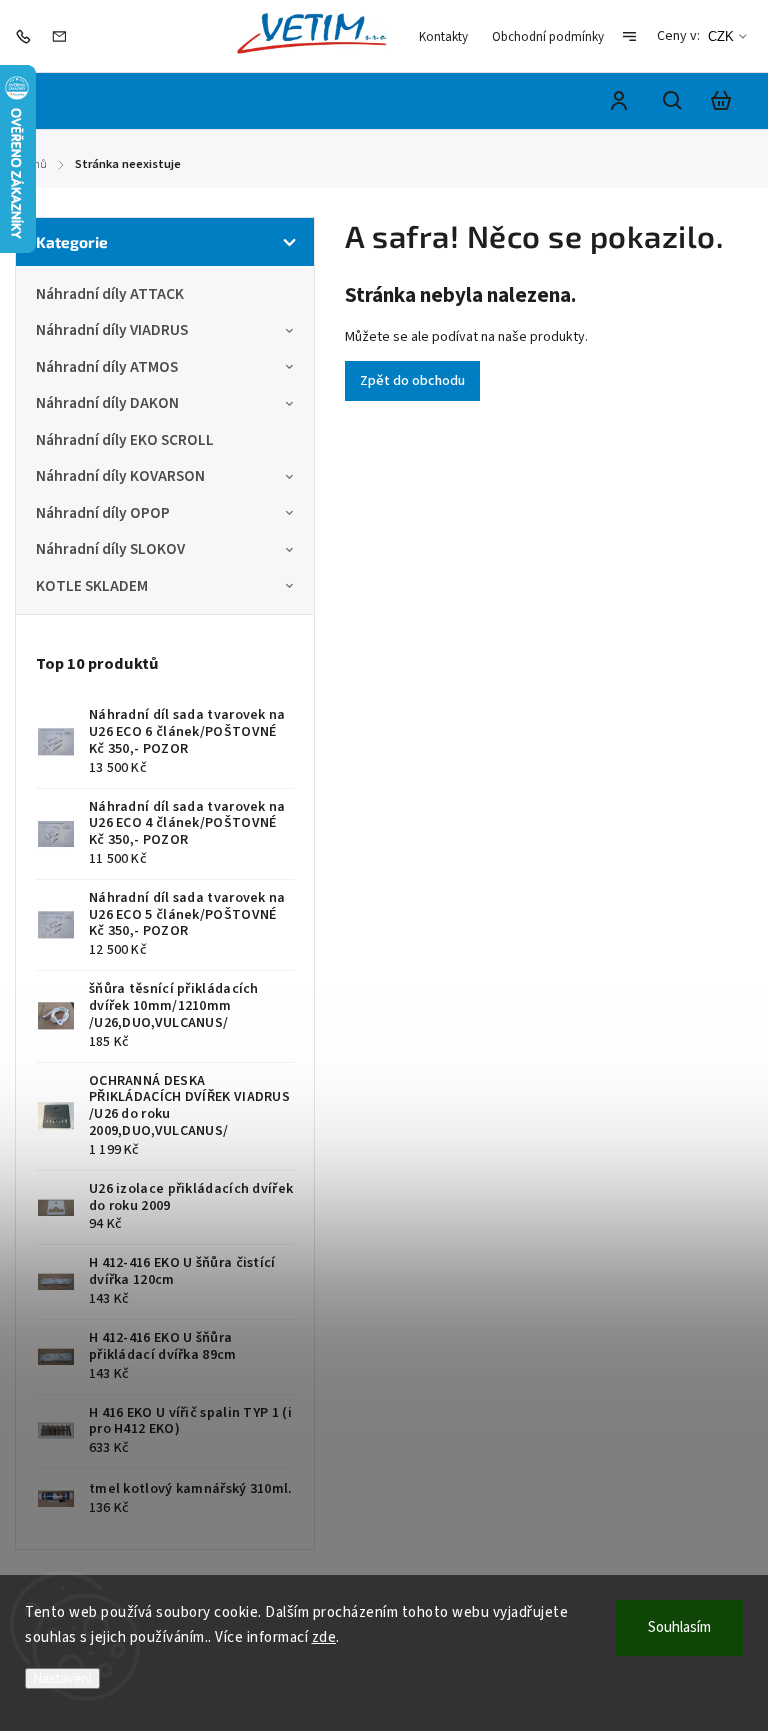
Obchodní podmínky (548, 37)
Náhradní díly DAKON (107, 403)
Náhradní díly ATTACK (110, 294)
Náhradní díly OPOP (103, 513)
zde (324, 1637)
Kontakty (443, 37)
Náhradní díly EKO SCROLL (125, 440)
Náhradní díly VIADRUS (112, 330)
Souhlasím (679, 1627)
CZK (721, 36)
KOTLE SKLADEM (92, 586)
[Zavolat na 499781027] (28, 36)
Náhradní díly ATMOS (107, 367)
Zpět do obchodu (412, 381)
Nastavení (62, 1678)
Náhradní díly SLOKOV (110, 549)
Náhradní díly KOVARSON (120, 476)
